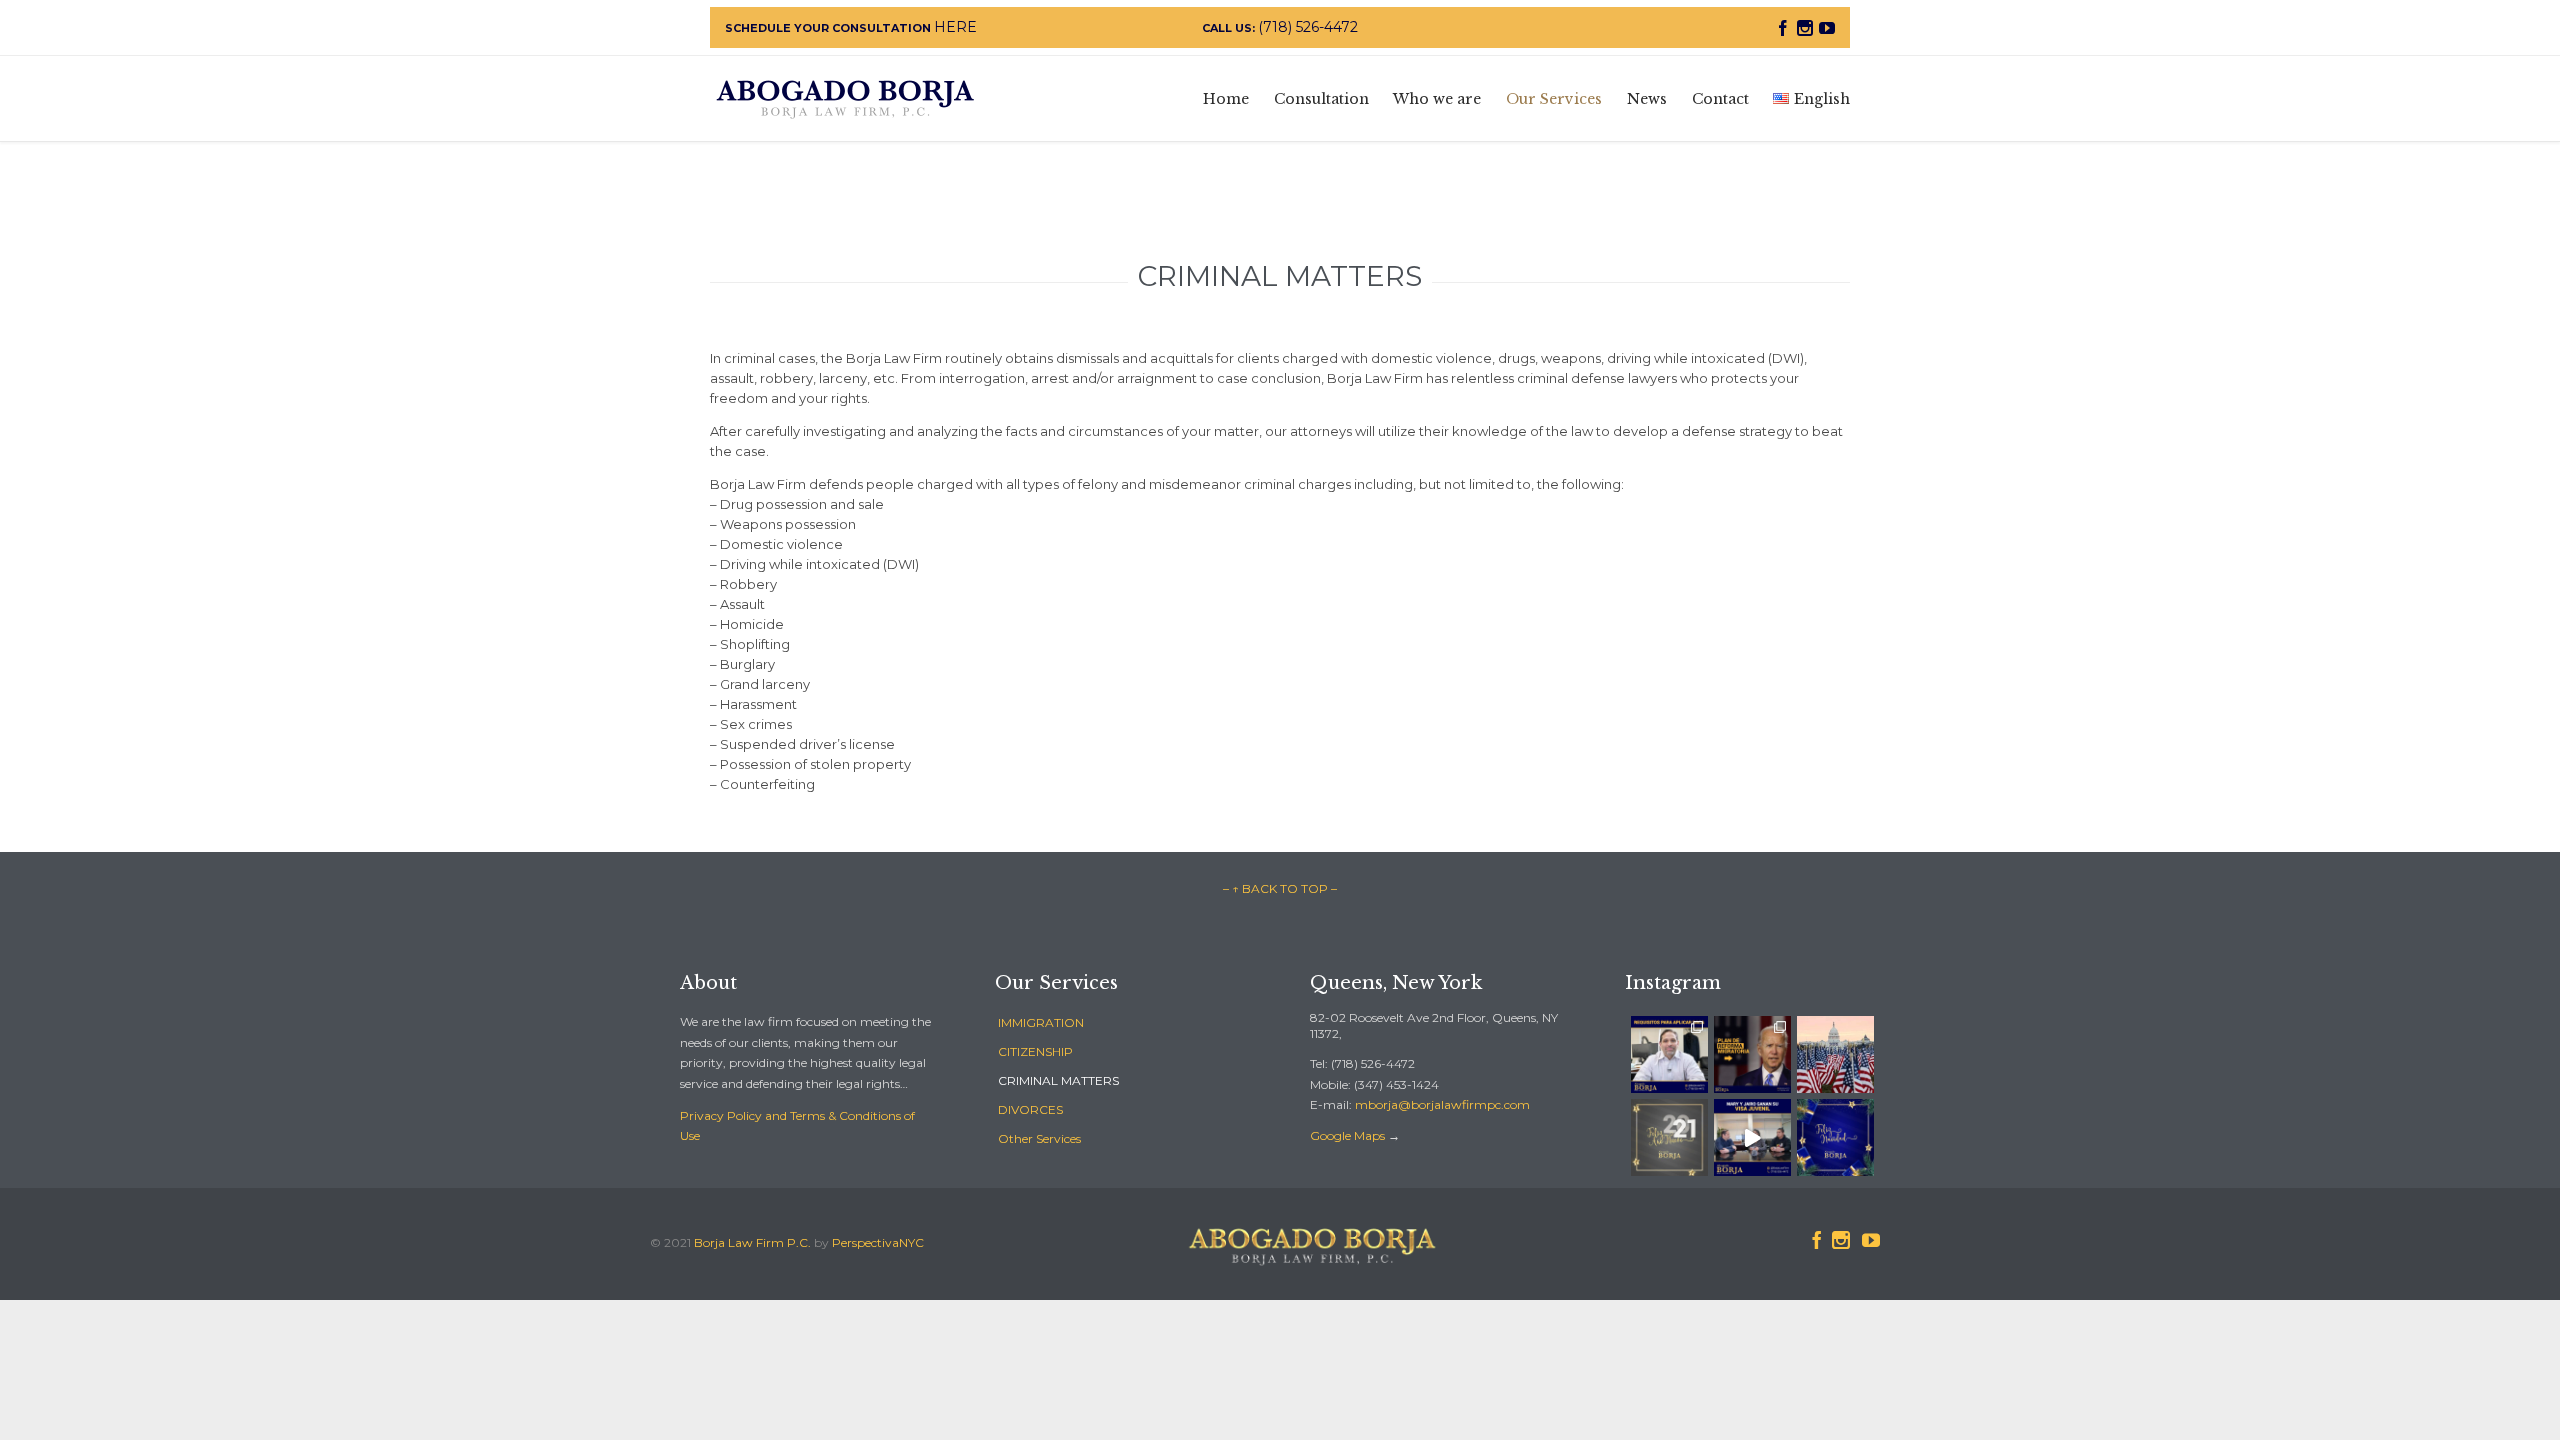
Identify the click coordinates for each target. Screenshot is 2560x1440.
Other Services (1039, 1138)
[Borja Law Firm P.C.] (845, 98)
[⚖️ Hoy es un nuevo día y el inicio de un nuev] (1835, 1054)
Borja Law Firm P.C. (752, 1242)
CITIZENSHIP (1035, 1051)
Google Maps (1347, 1135)
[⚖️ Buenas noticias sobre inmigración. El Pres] (1669, 1054)
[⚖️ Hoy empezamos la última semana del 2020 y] (1752, 1137)
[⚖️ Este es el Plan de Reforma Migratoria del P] (1752, 1054)
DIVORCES (1030, 1109)
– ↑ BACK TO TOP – (1280, 888)
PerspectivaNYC (878, 1242)
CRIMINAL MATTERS (1058, 1080)
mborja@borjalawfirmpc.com (1442, 1104)
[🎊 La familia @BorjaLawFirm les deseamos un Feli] (1669, 1137)
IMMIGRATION (1041, 1022)
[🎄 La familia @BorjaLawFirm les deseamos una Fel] (1835, 1137)
